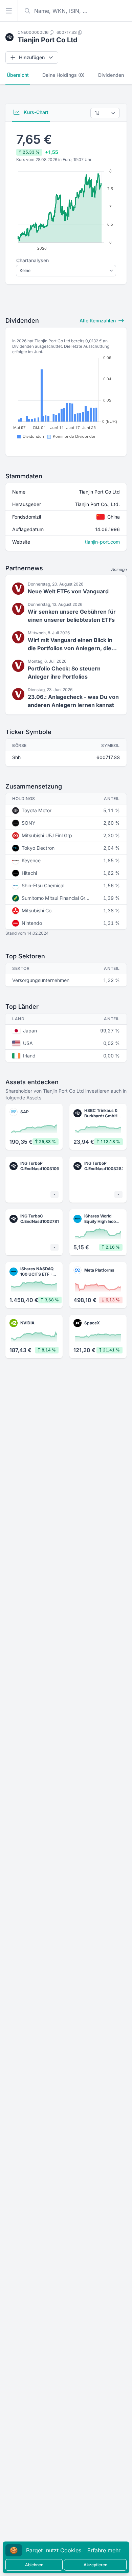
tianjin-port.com (102, 542)
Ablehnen (34, 2565)
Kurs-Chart (35, 112)
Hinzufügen (32, 57)
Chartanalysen (32, 260)
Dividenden (111, 75)
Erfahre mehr (104, 2550)
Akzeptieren (95, 2565)
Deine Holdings (63, 75)
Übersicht (18, 75)
